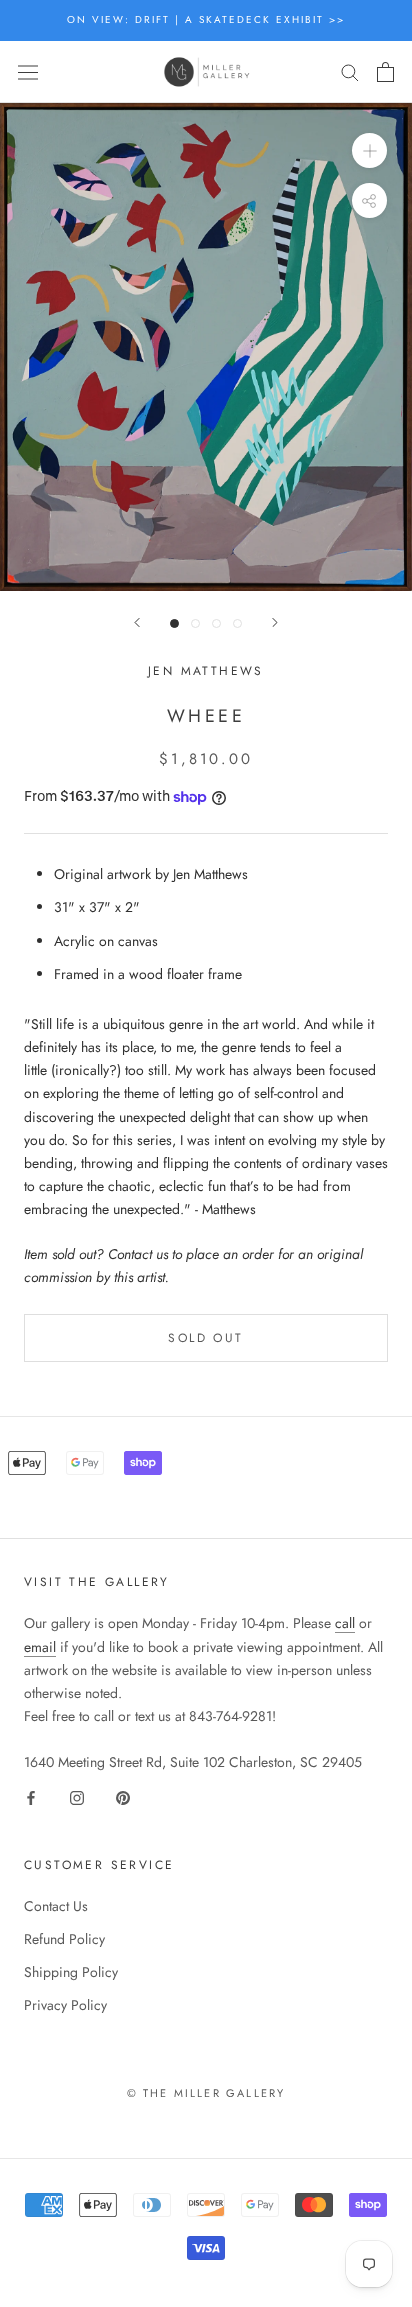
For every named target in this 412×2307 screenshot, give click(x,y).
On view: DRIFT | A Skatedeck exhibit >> (206, 19)
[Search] (350, 71)
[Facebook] (31, 1796)
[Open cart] (385, 72)
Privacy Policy (65, 2005)
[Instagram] (77, 1796)
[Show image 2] (195, 623)
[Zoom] (369, 150)
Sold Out (205, 1338)
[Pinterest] (123, 1796)
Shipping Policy (71, 1972)
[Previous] (137, 622)
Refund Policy (64, 1939)
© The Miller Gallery (206, 2093)
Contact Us (56, 1906)
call (345, 1623)
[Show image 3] (216, 623)
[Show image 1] (174, 623)
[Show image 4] (237, 623)
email (40, 1647)
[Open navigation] (28, 72)
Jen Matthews (206, 671)
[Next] (275, 622)
